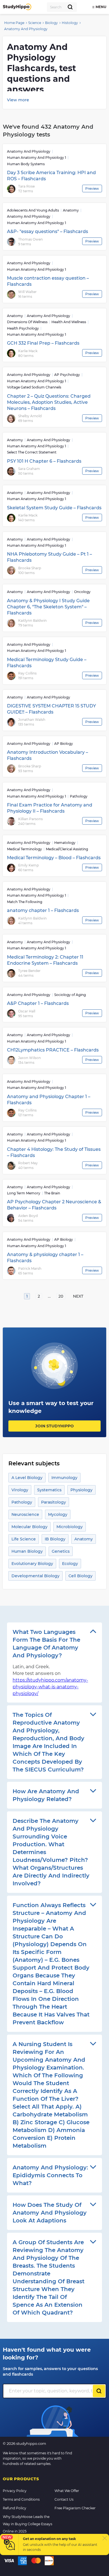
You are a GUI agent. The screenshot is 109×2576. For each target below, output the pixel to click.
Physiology (81, 1490)
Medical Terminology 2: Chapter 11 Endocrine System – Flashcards (45, 960)
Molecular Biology (29, 1527)
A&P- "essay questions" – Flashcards (48, 231)
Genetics (61, 1551)
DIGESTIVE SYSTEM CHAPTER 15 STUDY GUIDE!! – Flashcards (51, 709)
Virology (20, 1490)
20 (61, 1296)
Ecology (70, 1564)
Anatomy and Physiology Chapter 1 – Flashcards (49, 1100)
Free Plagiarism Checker (75, 2508)
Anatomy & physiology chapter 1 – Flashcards (45, 1258)
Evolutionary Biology (32, 1564)
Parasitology (54, 1502)
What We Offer (67, 2491)
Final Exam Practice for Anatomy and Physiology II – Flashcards (50, 808)
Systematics (49, 1490)
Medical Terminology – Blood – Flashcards (54, 858)
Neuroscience (25, 1514)
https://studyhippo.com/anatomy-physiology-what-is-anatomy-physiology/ (50, 1687)
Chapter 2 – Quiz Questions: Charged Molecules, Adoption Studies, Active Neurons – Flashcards (49, 402)
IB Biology (55, 1539)
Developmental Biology (35, 1576)
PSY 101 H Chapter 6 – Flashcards (44, 461)
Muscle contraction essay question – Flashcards (48, 281)
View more (18, 100)
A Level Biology (27, 1478)
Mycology (58, 1514)
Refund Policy (15, 2508)
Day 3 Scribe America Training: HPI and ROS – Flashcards (51, 176)
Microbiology (70, 1527)
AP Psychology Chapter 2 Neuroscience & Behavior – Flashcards (54, 1205)
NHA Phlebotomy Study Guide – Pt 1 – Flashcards (49, 557)
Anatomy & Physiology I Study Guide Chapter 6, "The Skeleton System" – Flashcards (48, 607)
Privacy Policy (15, 2491)
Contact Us (64, 2499)
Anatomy (84, 1539)
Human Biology (27, 1551)
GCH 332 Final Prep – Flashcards (43, 343)
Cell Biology (80, 1576)
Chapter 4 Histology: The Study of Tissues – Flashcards (54, 1152)
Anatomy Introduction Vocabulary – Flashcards (48, 755)
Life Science (24, 1539)
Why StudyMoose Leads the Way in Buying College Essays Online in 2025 (28, 2524)
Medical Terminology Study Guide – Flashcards (47, 663)
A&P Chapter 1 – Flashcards (38, 1003)
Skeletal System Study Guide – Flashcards (54, 508)
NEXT (78, 1296)
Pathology (22, 1502)
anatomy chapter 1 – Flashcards (43, 910)
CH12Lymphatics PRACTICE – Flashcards (53, 1050)
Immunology (64, 1478)
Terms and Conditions (21, 2499)
